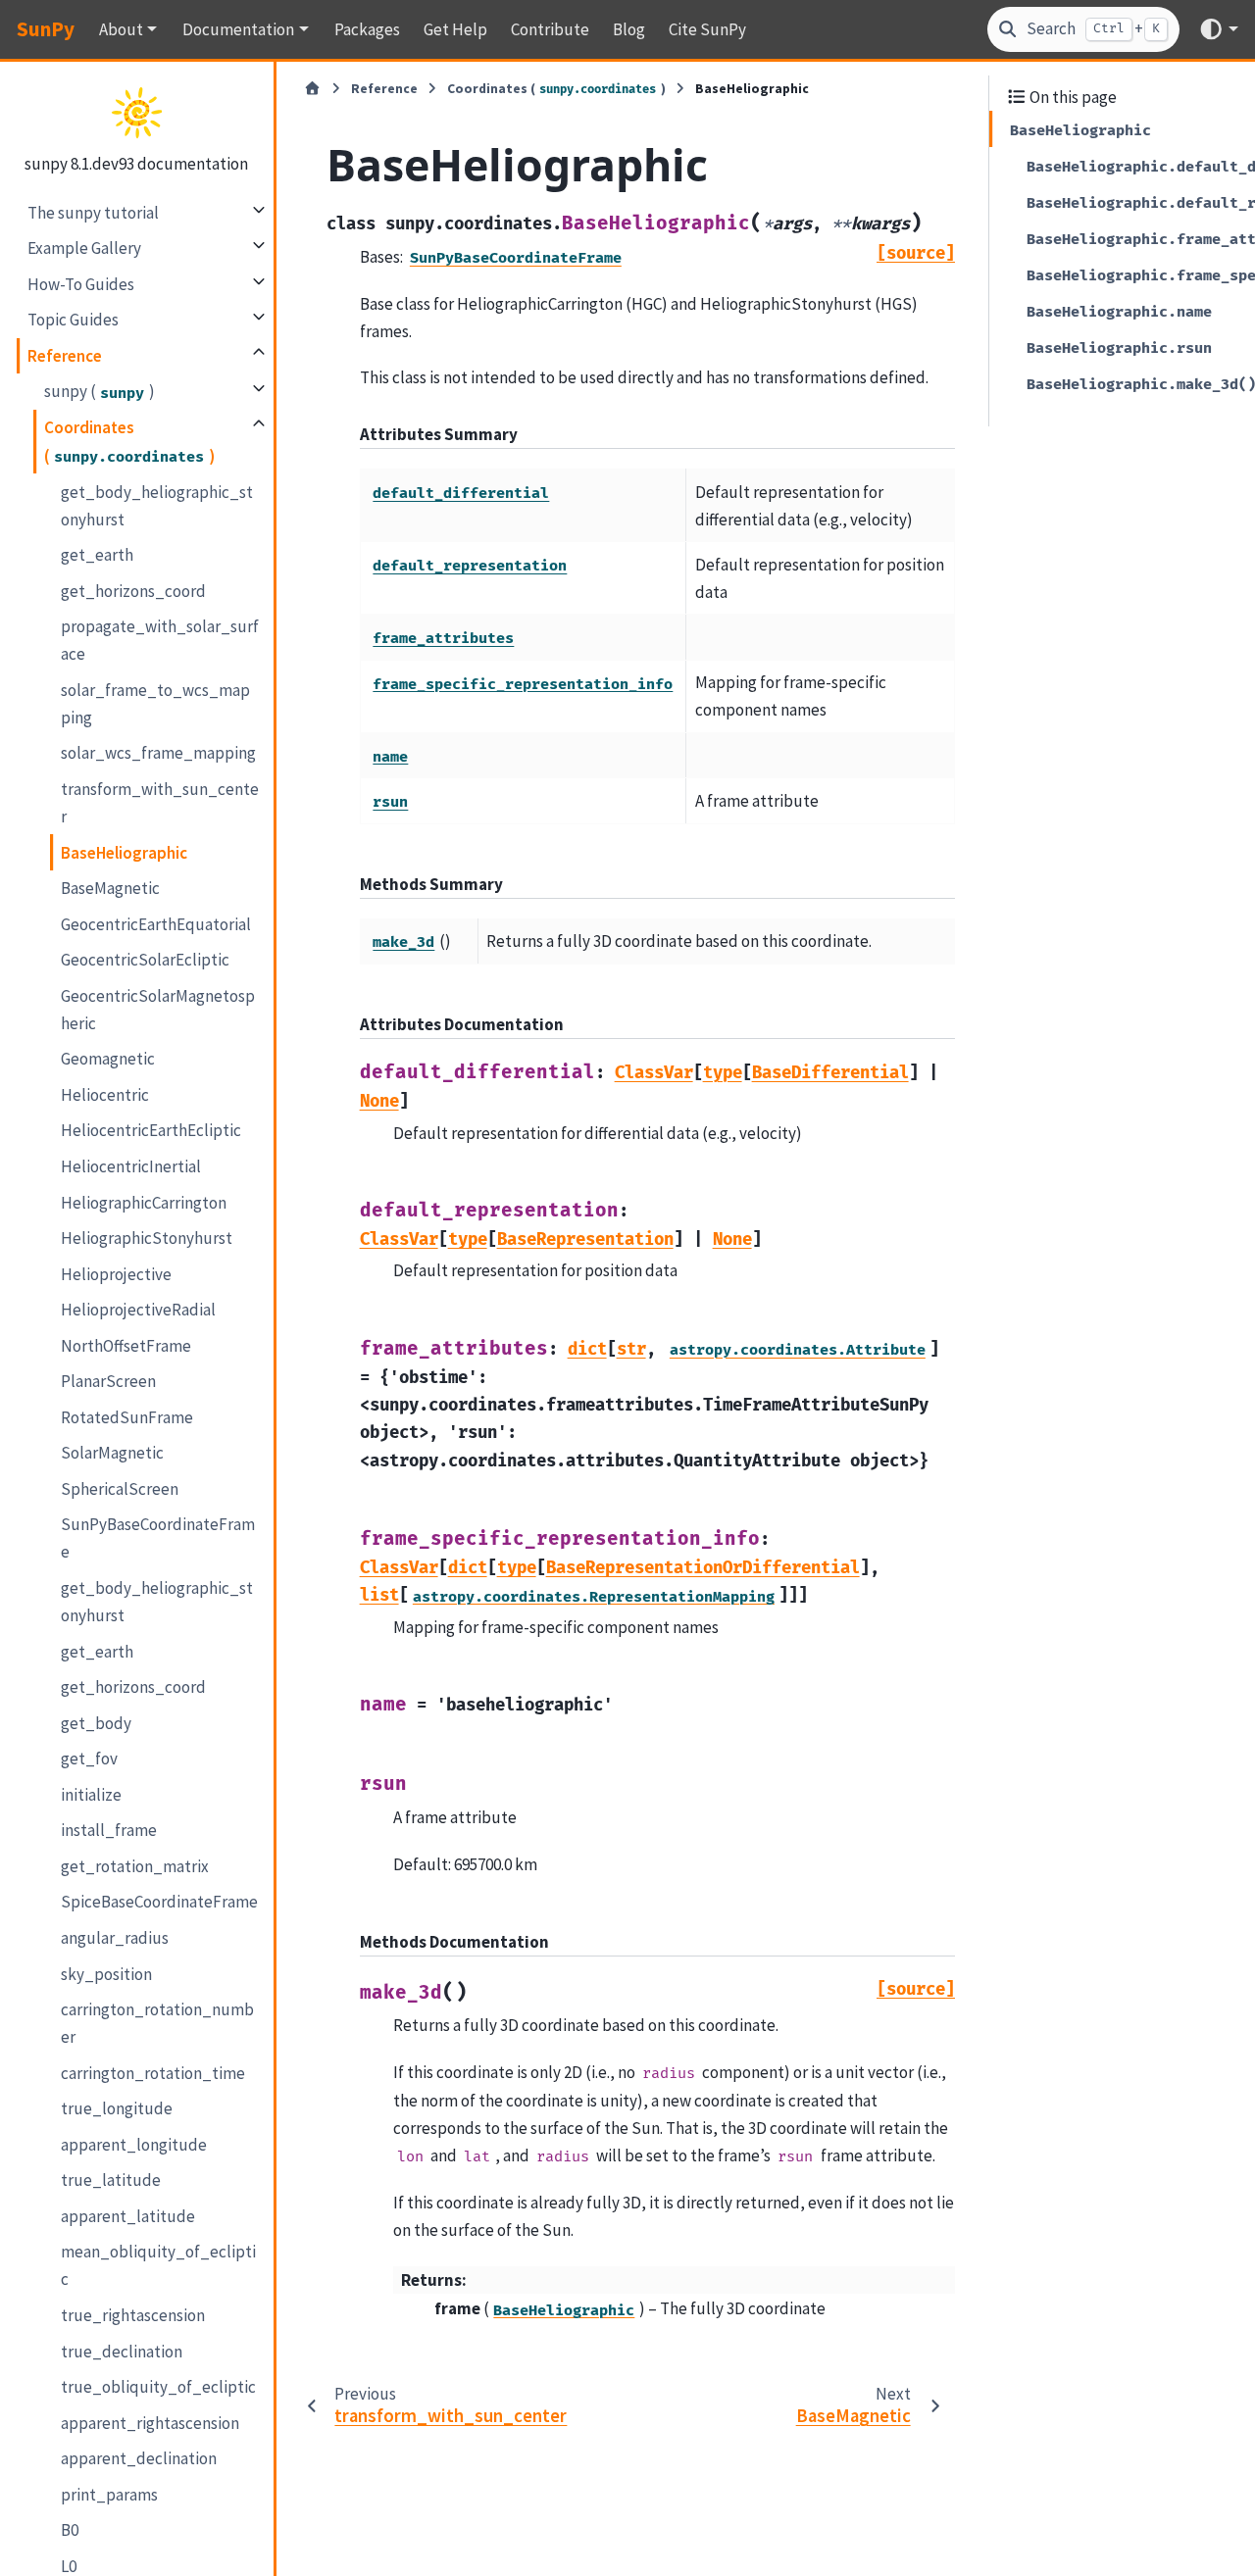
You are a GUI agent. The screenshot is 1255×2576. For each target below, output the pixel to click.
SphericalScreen (120, 1489)
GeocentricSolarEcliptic (145, 960)
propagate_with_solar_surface (160, 640)
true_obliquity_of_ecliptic (158, 2387)
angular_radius (115, 1938)
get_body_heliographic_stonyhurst (157, 505)
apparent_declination (139, 2458)
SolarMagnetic (112, 1453)
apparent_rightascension (150, 2422)
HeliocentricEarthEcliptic (151, 1130)
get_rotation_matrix (135, 1866)
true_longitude (117, 2108)
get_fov (89, 1759)
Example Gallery (84, 248)
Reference (65, 355)
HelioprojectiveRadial (138, 1310)
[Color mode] (1218, 29)
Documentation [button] (238, 29)
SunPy (46, 29)
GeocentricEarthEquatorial (156, 923)
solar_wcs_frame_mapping (158, 753)
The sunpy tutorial (93, 212)
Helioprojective (116, 1273)
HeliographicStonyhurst (147, 1238)
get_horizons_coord (133, 590)
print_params (109, 2494)
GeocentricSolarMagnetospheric (158, 1009)
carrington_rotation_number (157, 2023)
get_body (96, 1722)
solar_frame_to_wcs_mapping (155, 703)
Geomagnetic (108, 1059)
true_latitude (111, 2180)
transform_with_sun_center (160, 803)
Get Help (455, 29)
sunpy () (100, 391)
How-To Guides (81, 283)
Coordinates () (129, 441)
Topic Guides (73, 320)
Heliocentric (105, 1094)
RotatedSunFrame (127, 1416)
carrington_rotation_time (153, 2072)
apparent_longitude (134, 2144)
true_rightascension (133, 2315)
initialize (91, 1794)
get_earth (97, 555)
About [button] (121, 29)
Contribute (550, 29)
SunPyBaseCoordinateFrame (158, 1538)
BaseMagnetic (110, 888)
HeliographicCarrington (144, 1202)
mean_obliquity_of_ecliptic (158, 2265)
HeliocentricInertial (131, 1166)
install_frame (109, 1830)
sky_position (106, 1973)
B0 (70, 2530)
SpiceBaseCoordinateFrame (159, 1902)
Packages (367, 29)
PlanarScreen (108, 1381)
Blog (629, 29)
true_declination (122, 2351)
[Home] (312, 89)
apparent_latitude (128, 2215)
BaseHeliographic (124, 852)
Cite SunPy (707, 29)
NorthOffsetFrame (126, 1345)
